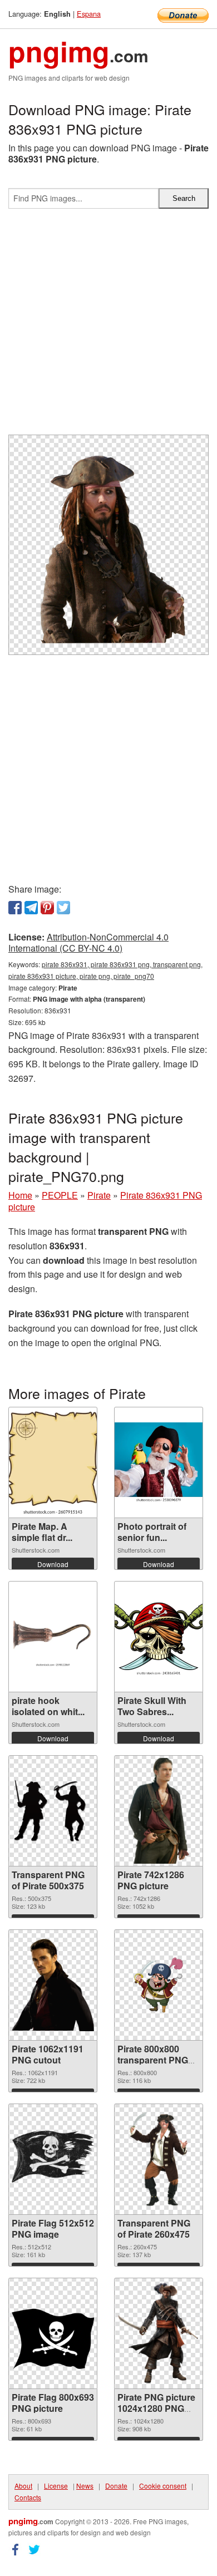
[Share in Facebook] (15, 908)
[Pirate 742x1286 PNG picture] (158, 1811)
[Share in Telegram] (31, 908)
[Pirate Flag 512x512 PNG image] (53, 2159)
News (85, 2486)
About (23, 2486)
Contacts (28, 2497)
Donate (116, 2486)
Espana (89, 14)
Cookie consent (163, 2486)
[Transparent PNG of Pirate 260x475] (159, 2159)
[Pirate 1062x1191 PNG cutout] (53, 1985)
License (56, 2486)
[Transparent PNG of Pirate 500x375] (53, 1811)
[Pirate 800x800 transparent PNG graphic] (159, 1985)
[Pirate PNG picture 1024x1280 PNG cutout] (159, 2333)
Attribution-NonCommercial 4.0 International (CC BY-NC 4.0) (88, 943)
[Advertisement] (108, 326)
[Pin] (47, 908)
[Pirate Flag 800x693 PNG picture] (53, 2333)
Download (53, 1564)
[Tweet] (63, 908)
